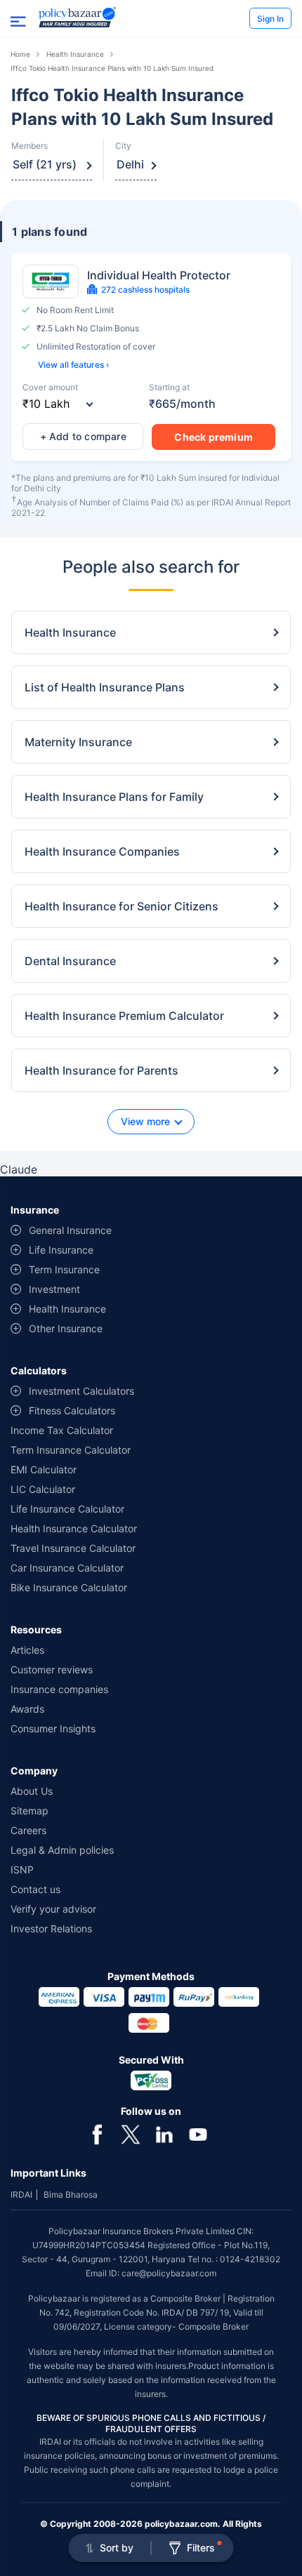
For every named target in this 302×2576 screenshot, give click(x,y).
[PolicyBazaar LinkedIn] (164, 2133)
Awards (27, 1709)
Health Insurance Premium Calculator (124, 1016)
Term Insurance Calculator (71, 1450)
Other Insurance (66, 1328)
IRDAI (21, 2195)
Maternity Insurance (78, 742)
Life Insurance (61, 1250)
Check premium (214, 437)
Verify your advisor (53, 1909)
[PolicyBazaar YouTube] (198, 2133)
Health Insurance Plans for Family (114, 797)
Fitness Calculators (72, 1410)
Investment (54, 1289)
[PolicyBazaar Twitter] (131, 2133)
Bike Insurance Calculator (69, 1587)
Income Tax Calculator (62, 1430)
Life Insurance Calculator (67, 1509)
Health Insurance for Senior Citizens (122, 906)
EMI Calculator (44, 1469)
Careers (28, 1830)
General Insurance (70, 1230)
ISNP (22, 1870)
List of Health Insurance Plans (105, 687)
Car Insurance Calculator (67, 1568)
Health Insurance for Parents (101, 1070)
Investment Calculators (81, 1391)
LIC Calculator (43, 1489)
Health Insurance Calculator (74, 1528)
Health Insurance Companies (102, 851)
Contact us (35, 1889)
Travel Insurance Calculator (73, 1548)
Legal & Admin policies (62, 1850)
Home (20, 54)
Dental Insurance (70, 961)
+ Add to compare (83, 436)
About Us (32, 1791)
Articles (27, 1650)
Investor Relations (51, 1928)
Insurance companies (59, 1689)
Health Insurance (75, 54)
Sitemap (29, 1811)
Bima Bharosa (71, 2195)
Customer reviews (52, 1669)
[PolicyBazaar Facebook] (97, 2133)
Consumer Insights (53, 1728)
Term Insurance (64, 1269)
